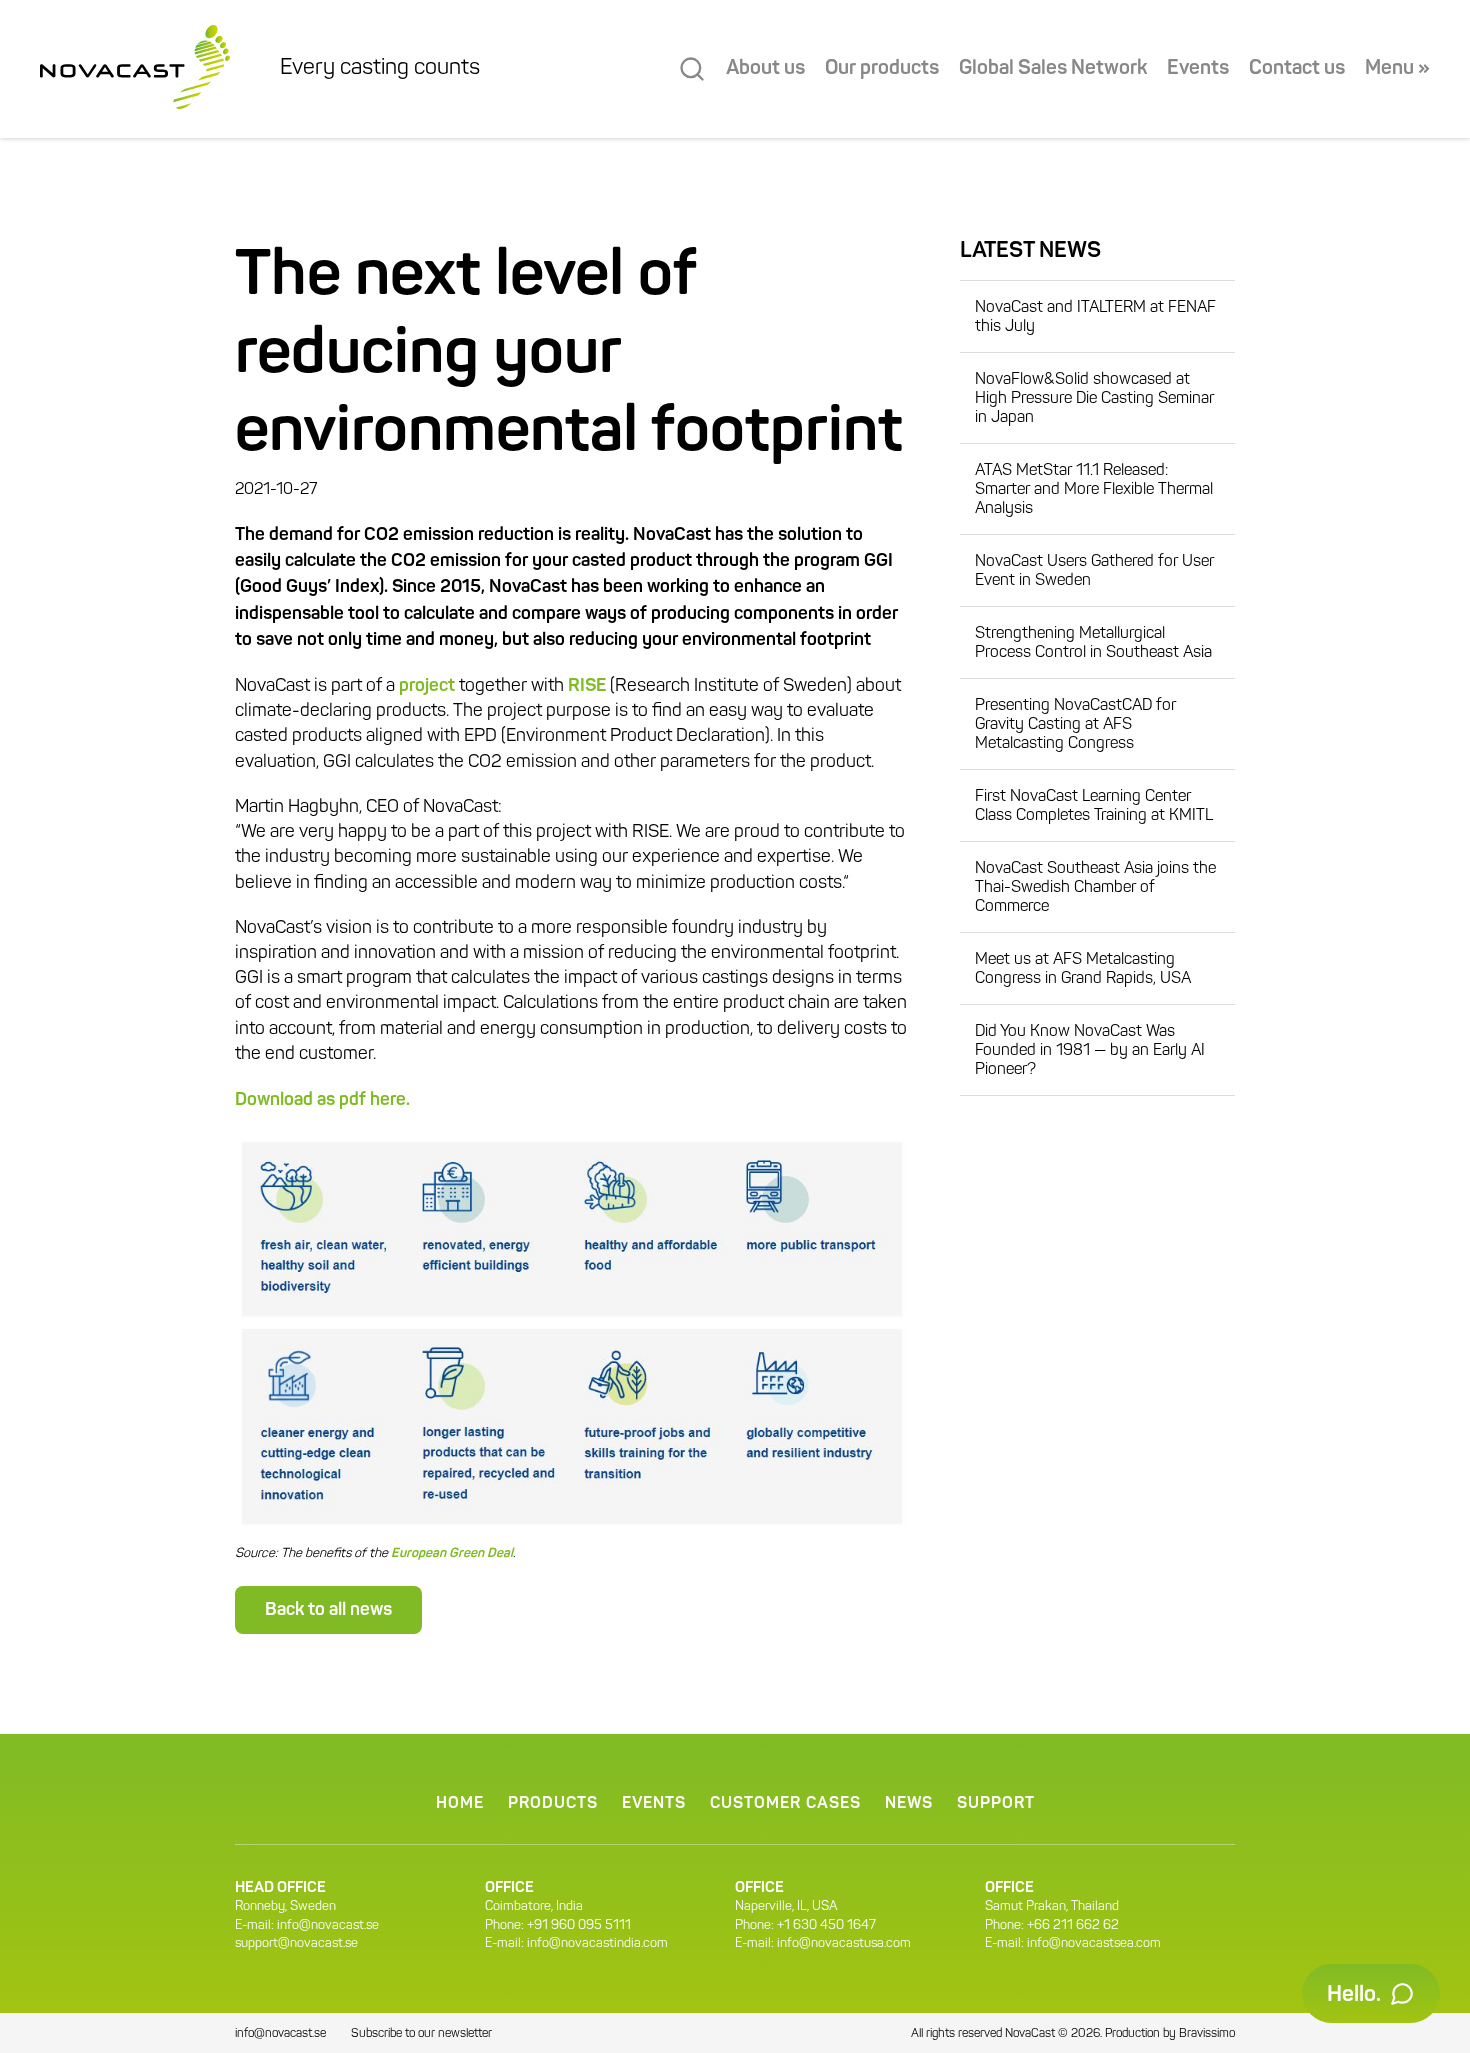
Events (1198, 69)
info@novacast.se (328, 1925)
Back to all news (328, 1610)
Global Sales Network (1053, 69)
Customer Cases (785, 1804)
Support (996, 1804)
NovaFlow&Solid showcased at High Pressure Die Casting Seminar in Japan (1094, 399)
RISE (587, 686)
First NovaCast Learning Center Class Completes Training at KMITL (1094, 806)
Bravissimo (1207, 2034)
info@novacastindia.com (597, 1943)
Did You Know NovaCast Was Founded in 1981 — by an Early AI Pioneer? (1090, 1051)
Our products (882, 69)
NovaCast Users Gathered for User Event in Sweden (1094, 571)
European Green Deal (452, 1553)
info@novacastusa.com (844, 1943)
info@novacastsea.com (1094, 1943)
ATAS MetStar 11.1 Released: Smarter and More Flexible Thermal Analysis (1094, 490)
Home (460, 1804)
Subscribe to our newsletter (421, 2034)
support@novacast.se (296, 1943)
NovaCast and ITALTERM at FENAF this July (1095, 317)
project (427, 686)
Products (553, 1804)
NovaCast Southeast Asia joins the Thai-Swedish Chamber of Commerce (1095, 888)
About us (765, 69)
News (909, 1804)
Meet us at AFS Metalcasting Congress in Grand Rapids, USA (1083, 969)
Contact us (1297, 69)
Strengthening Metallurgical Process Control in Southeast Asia (1093, 643)
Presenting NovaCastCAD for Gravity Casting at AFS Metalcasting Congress (1075, 725)
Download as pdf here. (322, 1100)
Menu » (1397, 69)
